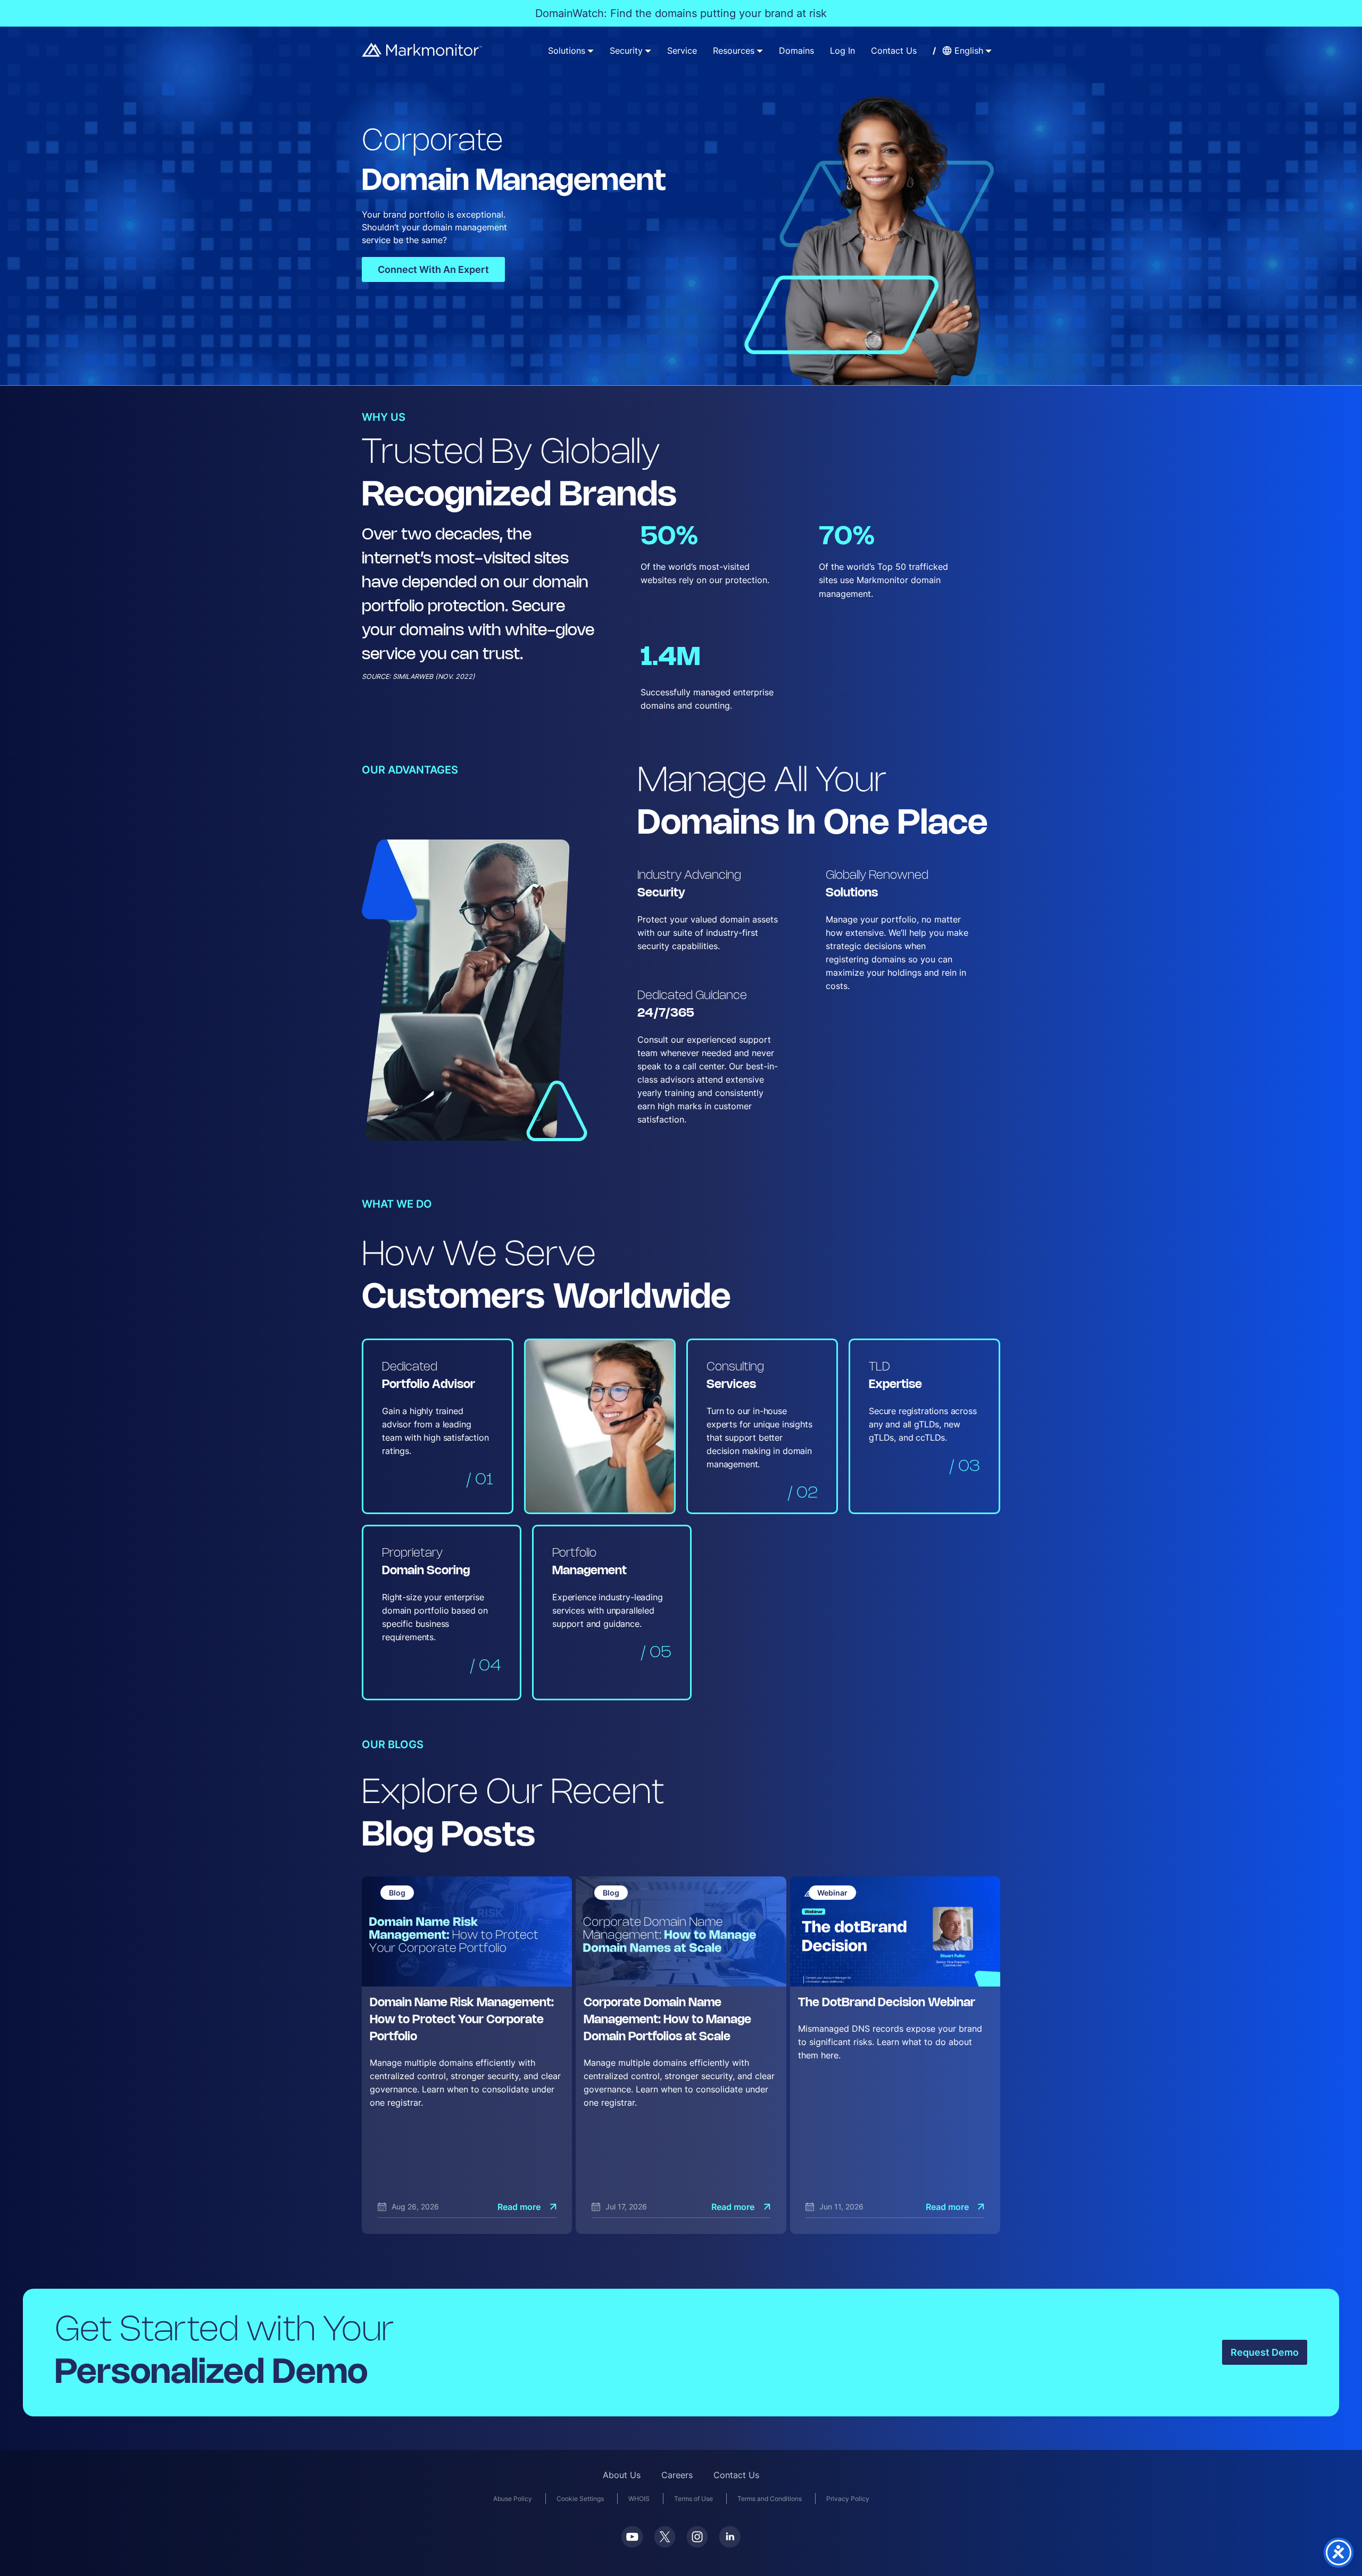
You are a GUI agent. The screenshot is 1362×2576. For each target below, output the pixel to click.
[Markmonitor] (422, 50)
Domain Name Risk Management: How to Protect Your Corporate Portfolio (462, 2020)
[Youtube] (632, 2537)
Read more (519, 2207)
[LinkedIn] (730, 2537)
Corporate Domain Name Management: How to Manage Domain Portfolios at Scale (667, 2020)
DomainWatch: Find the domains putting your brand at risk (681, 13)
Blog (397, 1893)
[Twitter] (665, 2537)
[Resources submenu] (760, 51)
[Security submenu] (648, 51)
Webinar (832, 1893)
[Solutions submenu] (591, 51)
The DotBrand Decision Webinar (887, 2003)
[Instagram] (697, 2537)
